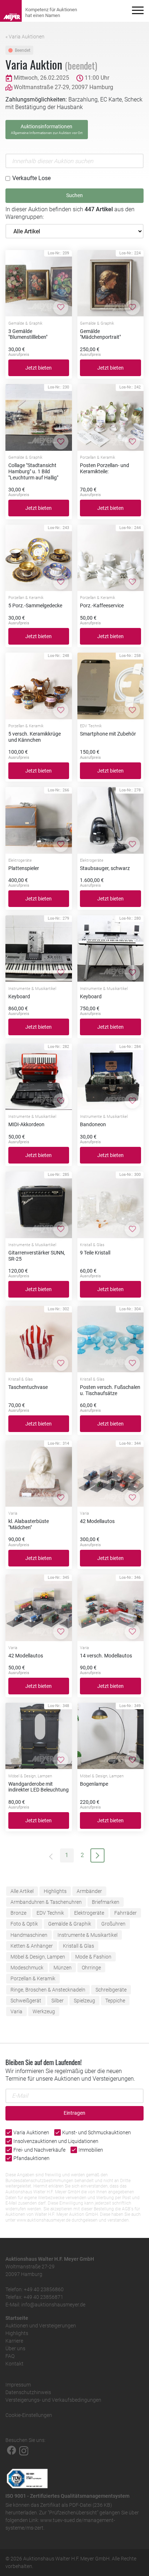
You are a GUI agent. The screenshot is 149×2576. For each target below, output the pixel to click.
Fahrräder (125, 1913)
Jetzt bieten (39, 368)
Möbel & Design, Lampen (38, 1957)
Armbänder (89, 1891)
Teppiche (115, 2001)
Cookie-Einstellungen (29, 2415)
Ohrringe (91, 1968)
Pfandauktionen (31, 2158)
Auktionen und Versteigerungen (41, 2326)
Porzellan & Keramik (33, 1978)
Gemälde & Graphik (70, 1924)
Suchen (74, 195)
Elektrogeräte (89, 1913)
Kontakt (14, 2364)
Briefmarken (106, 1902)
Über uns (15, 2348)
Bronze (18, 1913)
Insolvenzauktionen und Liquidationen (56, 2141)
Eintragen (74, 2113)
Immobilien (91, 2150)
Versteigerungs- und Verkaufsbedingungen (53, 2400)
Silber (58, 2001)
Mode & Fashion (93, 1957)
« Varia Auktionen (25, 37)
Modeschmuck (27, 1968)
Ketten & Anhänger (32, 1946)
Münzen (63, 1968)
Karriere (14, 2341)
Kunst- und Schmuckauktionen (97, 2132)
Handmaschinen (29, 1935)
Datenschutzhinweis (28, 2392)
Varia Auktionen (31, 2132)
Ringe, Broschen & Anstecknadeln (48, 1990)
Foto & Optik (24, 1924)
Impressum (18, 2385)
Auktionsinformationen (47, 129)
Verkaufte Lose (31, 178)
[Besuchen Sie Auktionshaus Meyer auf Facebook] (12, 2450)
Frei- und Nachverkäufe (39, 2150)
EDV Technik (50, 1913)
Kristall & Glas (78, 1946)
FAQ (10, 2356)
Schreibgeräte (111, 1990)
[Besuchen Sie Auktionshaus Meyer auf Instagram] (24, 2450)
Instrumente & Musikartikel (88, 1935)
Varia (16, 2011)
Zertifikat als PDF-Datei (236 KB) (76, 2505)
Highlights (55, 1891)
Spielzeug (84, 2001)
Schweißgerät (26, 2001)
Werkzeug (44, 2011)
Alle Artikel (22, 1891)
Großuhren (113, 1924)
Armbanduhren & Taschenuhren (46, 1902)
